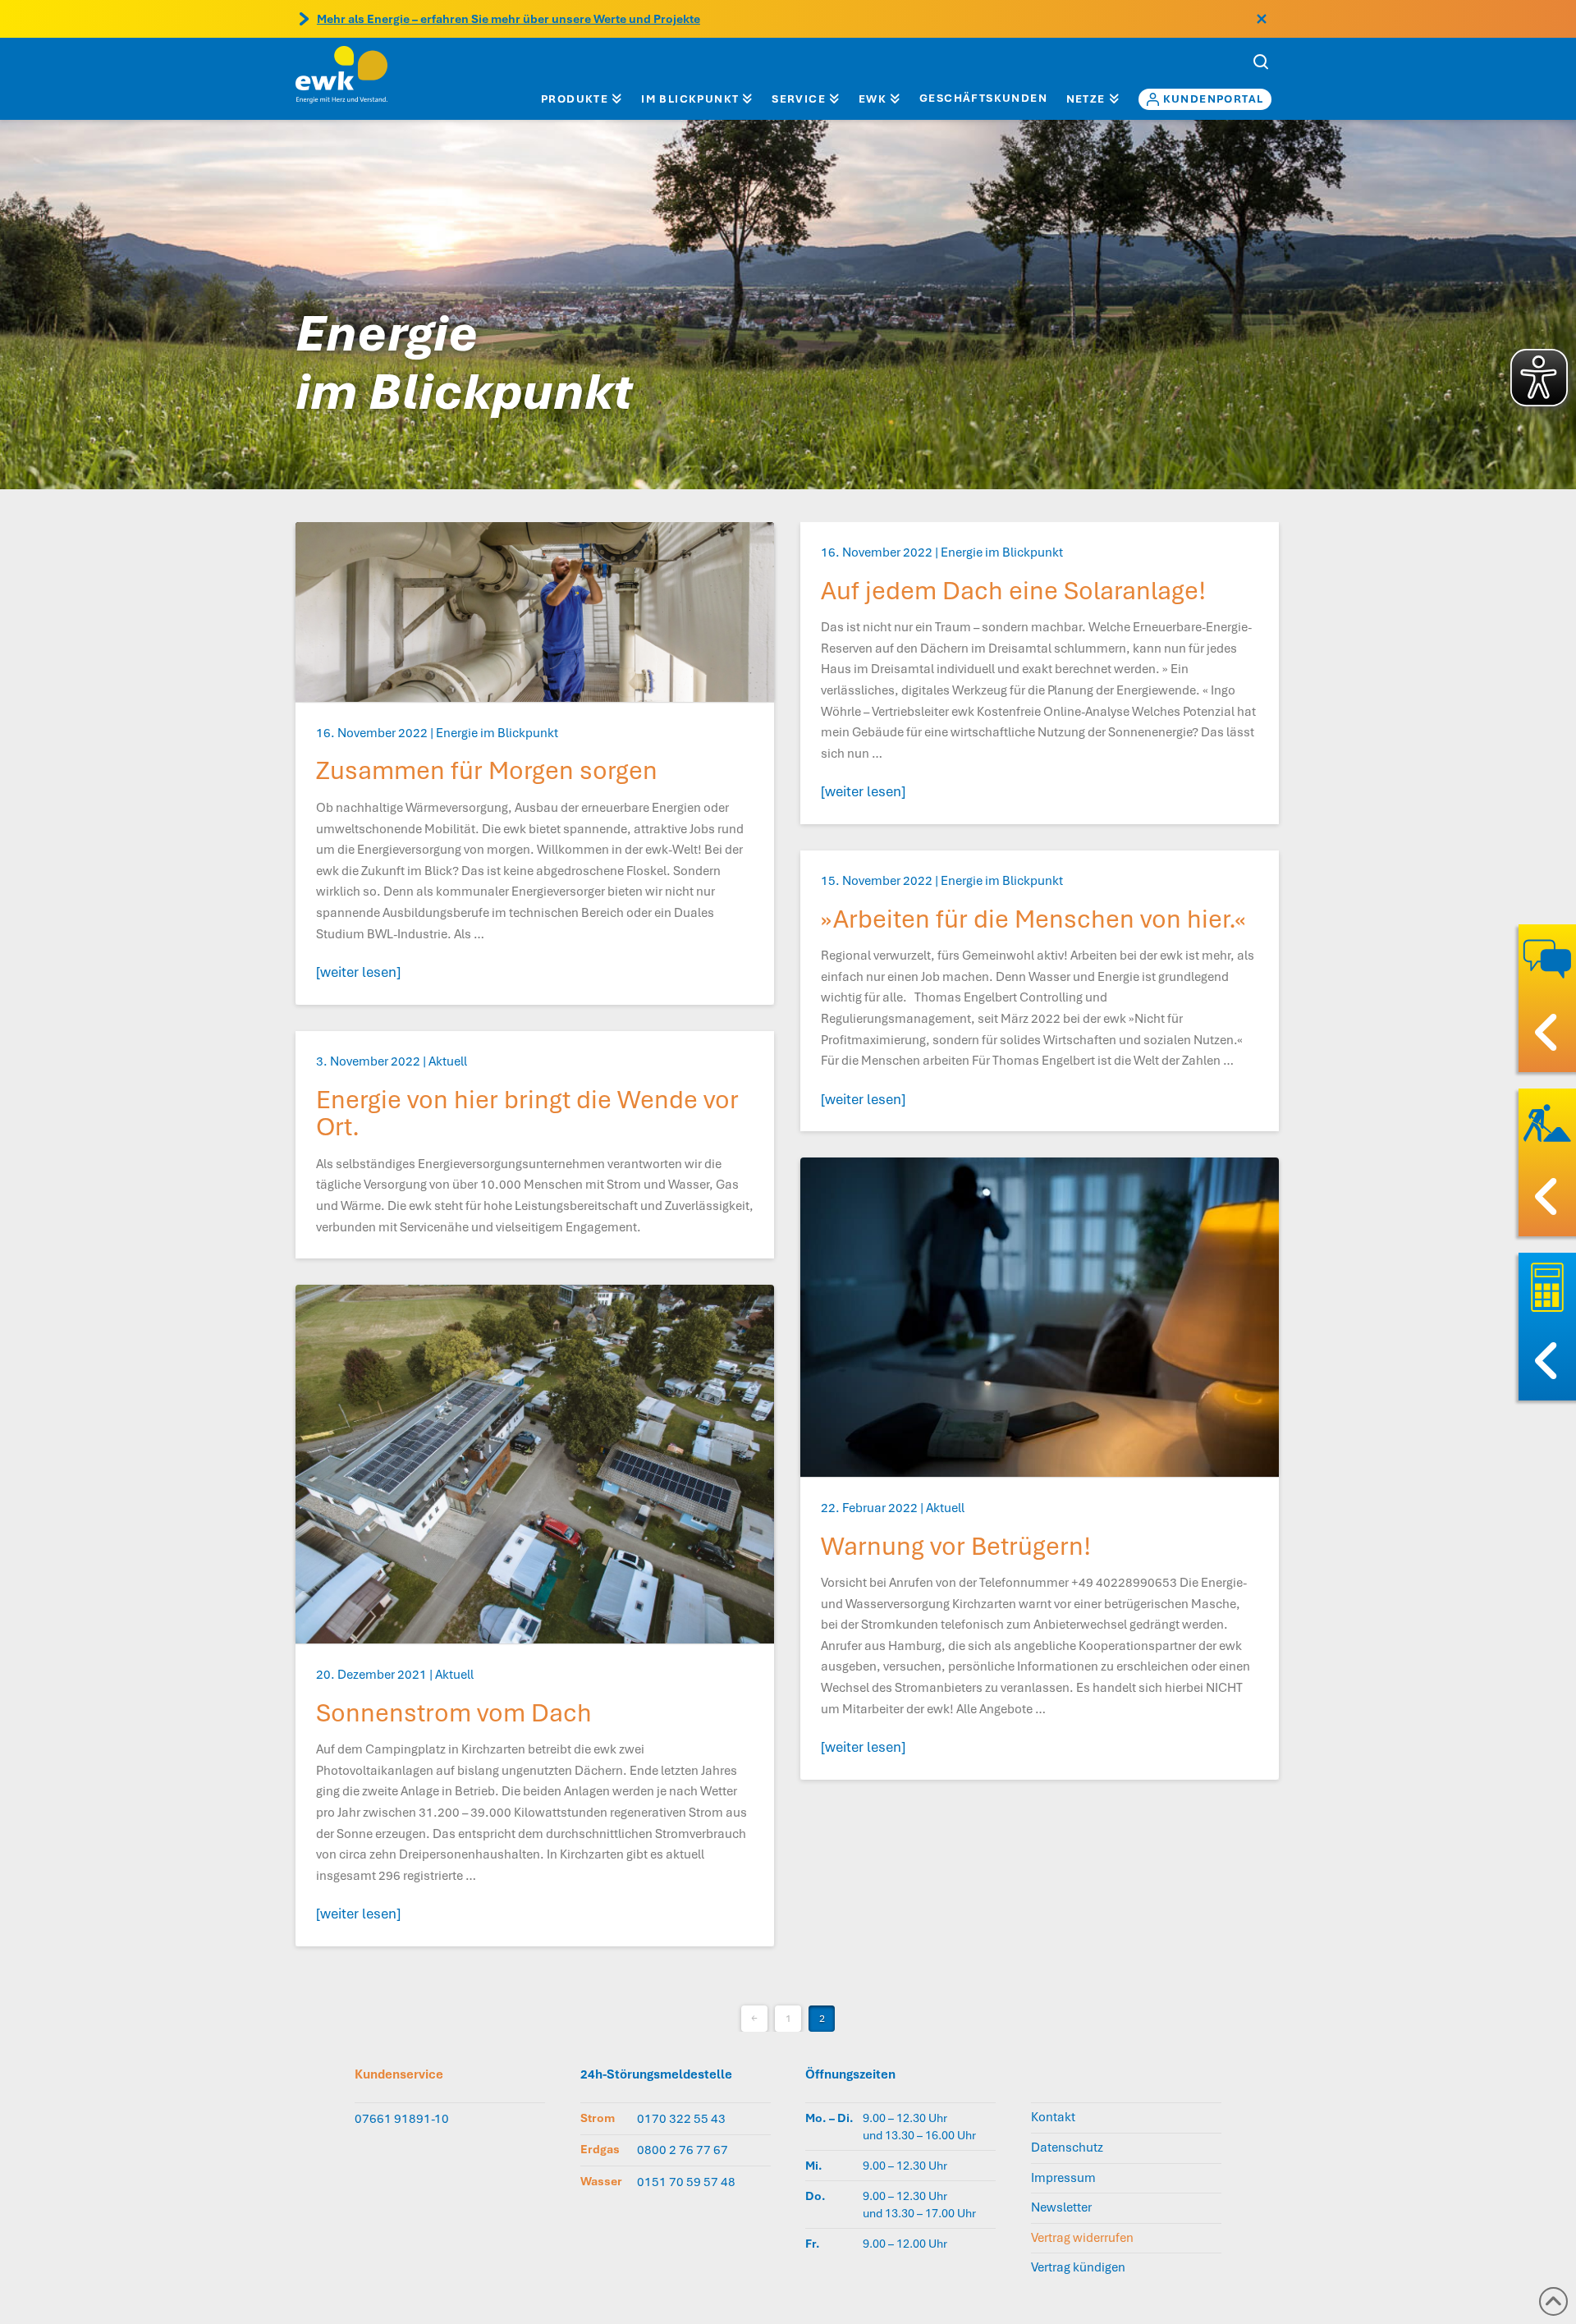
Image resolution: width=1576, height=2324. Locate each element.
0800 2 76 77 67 (683, 2150)
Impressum (1063, 2178)
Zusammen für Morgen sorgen (487, 770)
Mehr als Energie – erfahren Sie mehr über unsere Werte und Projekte (509, 19)
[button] (1261, 62)
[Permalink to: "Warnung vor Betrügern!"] (1040, 1317)
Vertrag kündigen (1078, 2267)
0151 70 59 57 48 (686, 2182)
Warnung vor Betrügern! (956, 1546)
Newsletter (1061, 2207)
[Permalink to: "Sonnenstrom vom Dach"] (535, 1464)
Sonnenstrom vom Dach (454, 1713)
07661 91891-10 (402, 2119)
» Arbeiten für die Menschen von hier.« (1033, 919)
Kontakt (1053, 2117)
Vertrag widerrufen (1082, 2238)
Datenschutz (1067, 2148)
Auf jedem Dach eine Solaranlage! (1013, 591)
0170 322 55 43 (681, 2119)
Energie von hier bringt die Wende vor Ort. (527, 1114)
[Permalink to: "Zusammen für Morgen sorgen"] (535, 612)
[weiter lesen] (358, 972)
